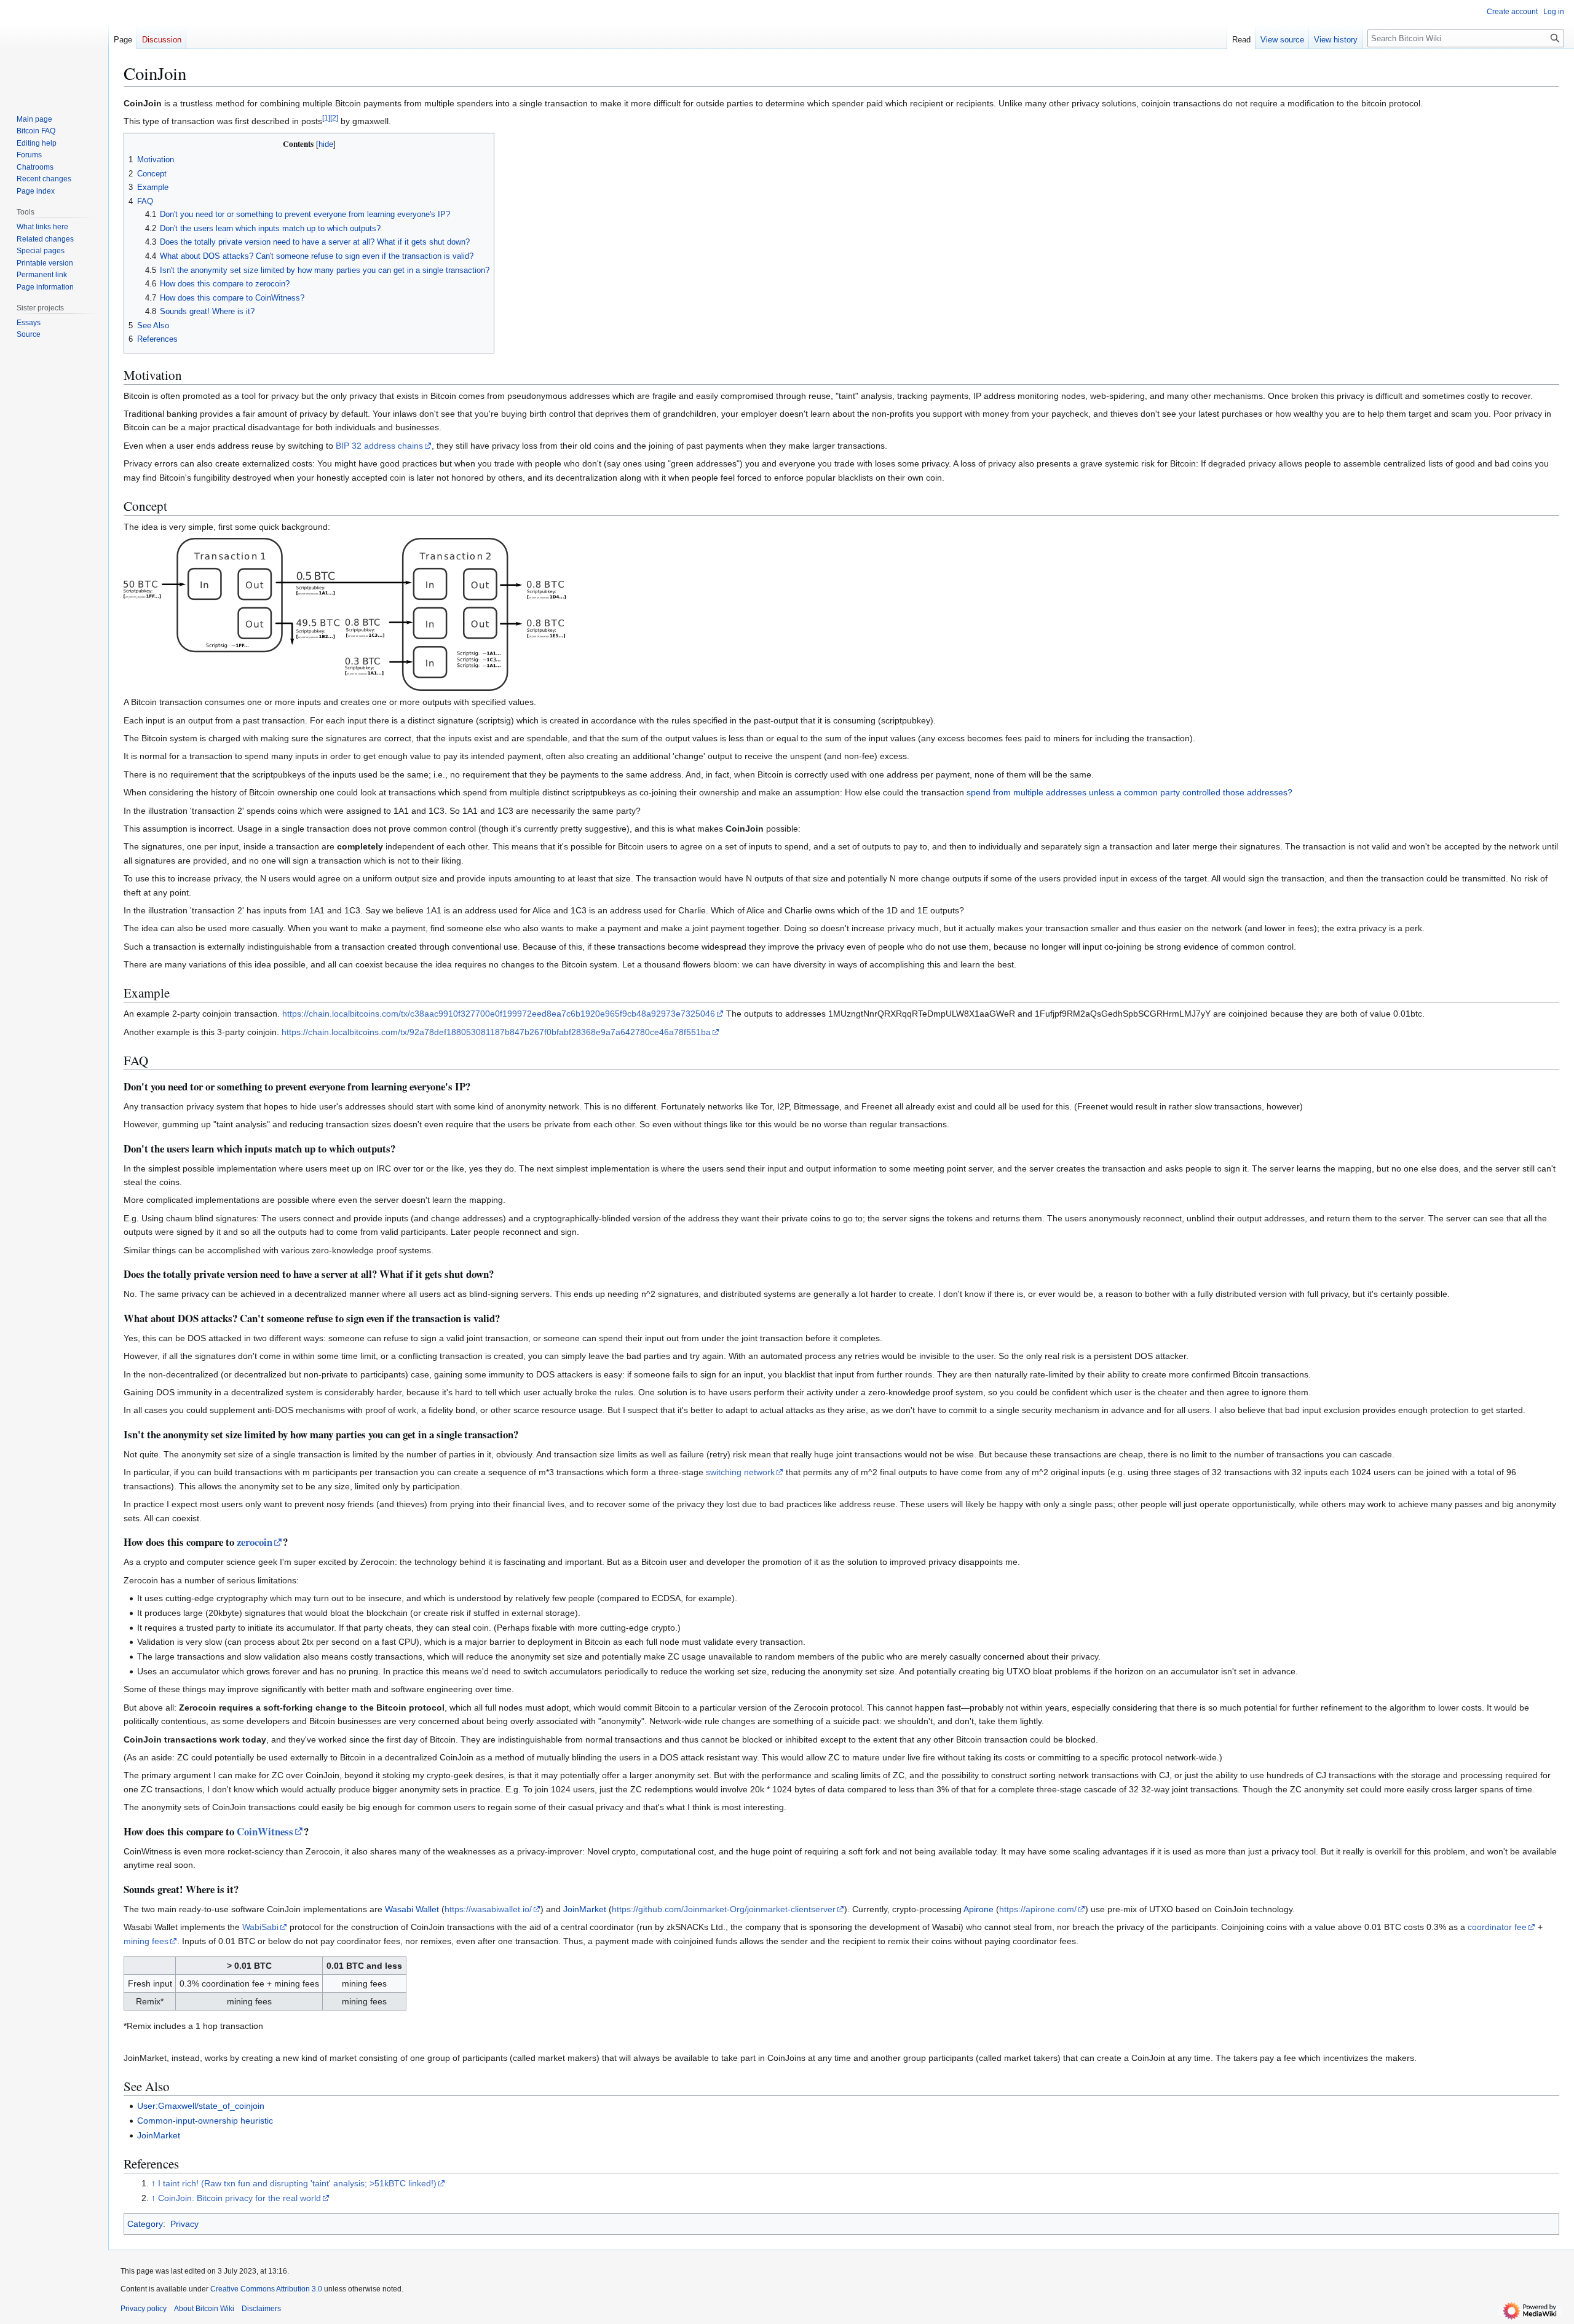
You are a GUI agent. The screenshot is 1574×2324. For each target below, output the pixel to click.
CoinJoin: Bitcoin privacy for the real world (239, 2198)
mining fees (146, 1941)
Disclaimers (261, 2309)
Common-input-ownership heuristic (205, 2121)
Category (145, 2224)
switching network (740, 1472)
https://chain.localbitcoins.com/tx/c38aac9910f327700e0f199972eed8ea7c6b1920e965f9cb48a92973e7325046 (499, 1014)
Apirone (979, 1909)
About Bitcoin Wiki (204, 2309)
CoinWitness (265, 1831)
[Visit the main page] (54, 49)
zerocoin (255, 1542)
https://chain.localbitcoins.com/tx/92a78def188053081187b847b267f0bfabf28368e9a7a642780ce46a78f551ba (496, 1032)
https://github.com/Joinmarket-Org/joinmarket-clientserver (724, 1909)
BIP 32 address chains (379, 446)
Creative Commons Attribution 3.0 (266, 2289)
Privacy (184, 2224)
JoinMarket (585, 1909)
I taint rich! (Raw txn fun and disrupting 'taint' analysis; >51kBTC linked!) (297, 2183)
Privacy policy (144, 2309)
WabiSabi (260, 1927)
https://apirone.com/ (1038, 1909)
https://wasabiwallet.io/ (488, 1909)
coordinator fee (1497, 1927)
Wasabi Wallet (412, 1909)
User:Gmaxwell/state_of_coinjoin (201, 2106)
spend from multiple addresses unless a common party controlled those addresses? (1129, 792)
